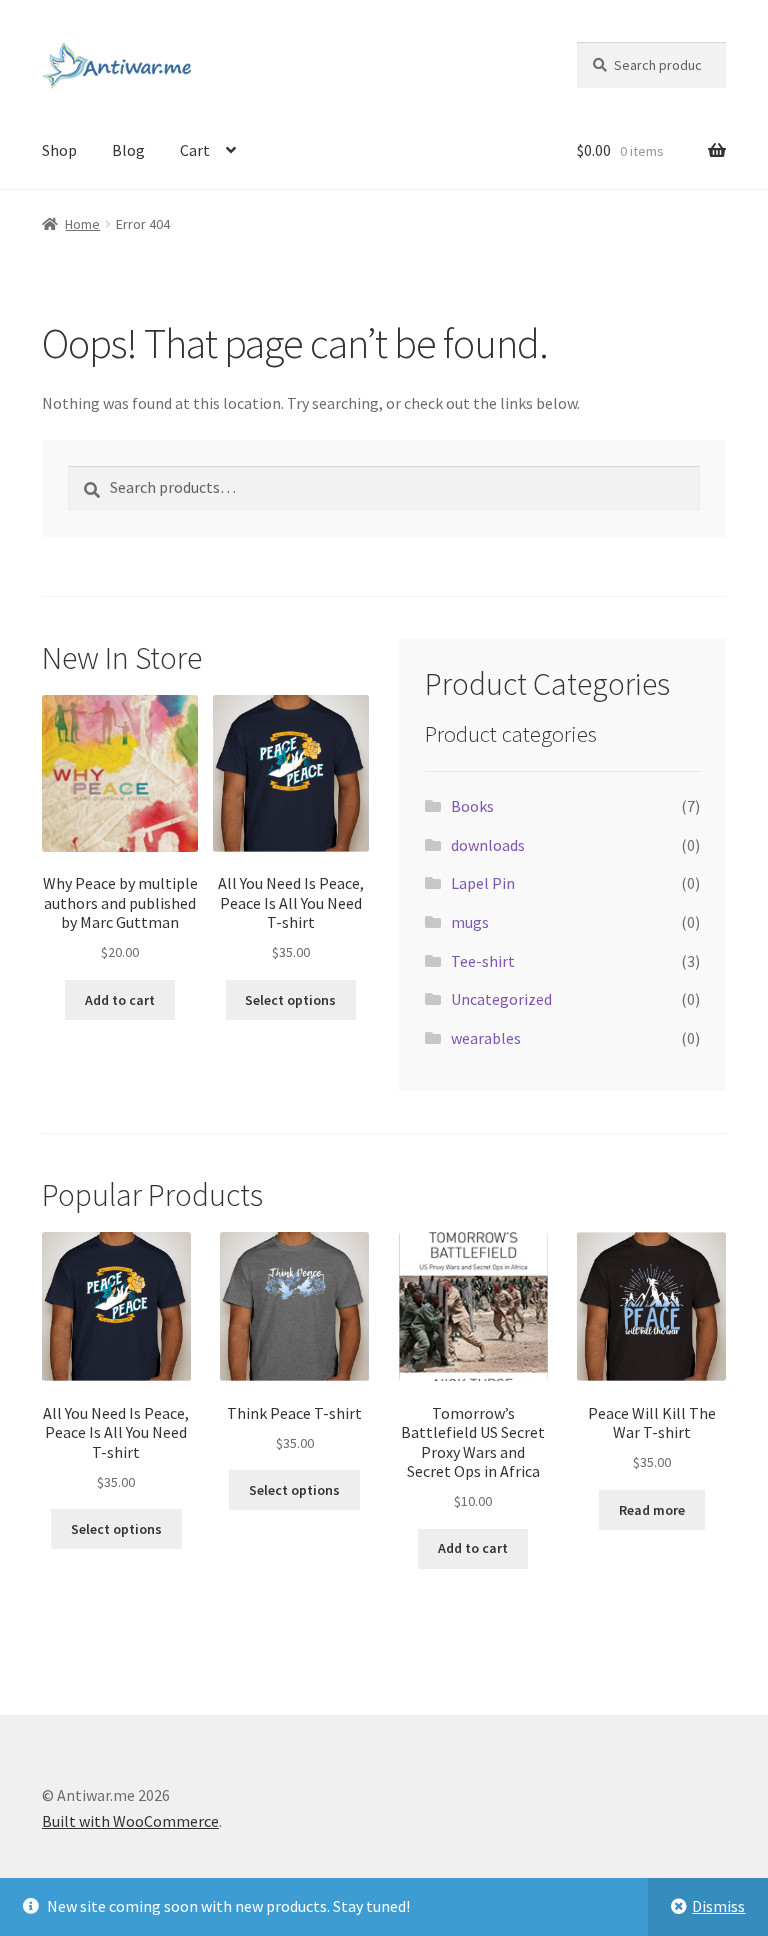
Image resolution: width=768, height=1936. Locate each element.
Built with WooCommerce (130, 1821)
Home (82, 224)
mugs (470, 922)
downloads (488, 845)
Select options (290, 1000)
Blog (128, 150)
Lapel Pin (483, 883)
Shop (59, 150)
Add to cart (120, 1000)
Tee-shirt (483, 961)
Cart (195, 150)
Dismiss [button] (718, 1906)
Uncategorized (501, 999)
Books (472, 806)
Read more (652, 1510)
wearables (486, 1038)
